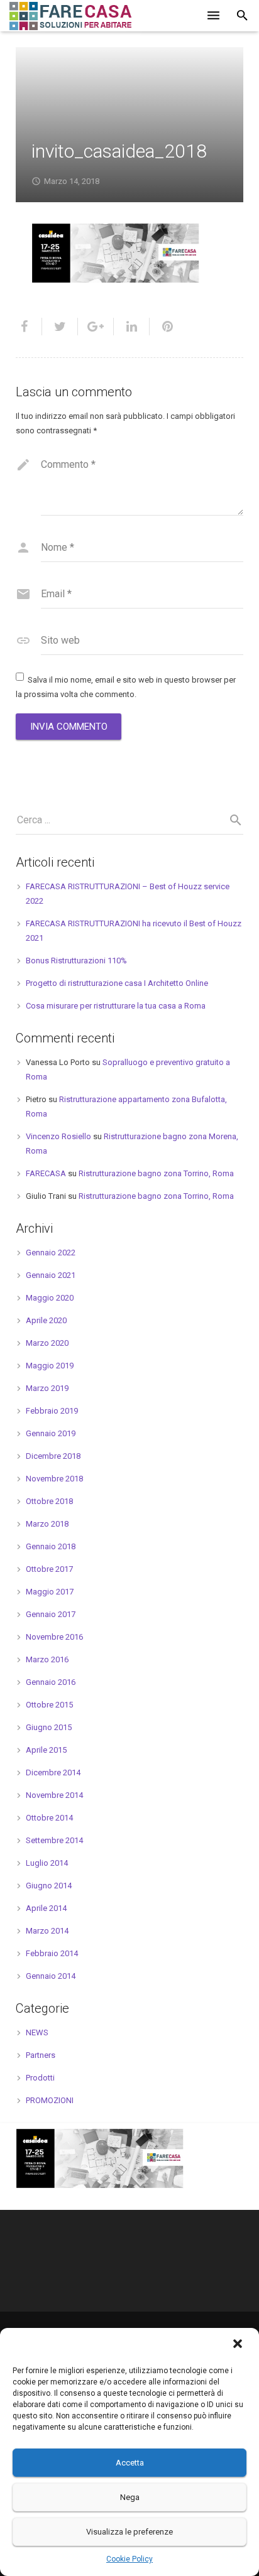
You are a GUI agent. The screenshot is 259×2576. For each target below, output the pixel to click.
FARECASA (46, 1173)
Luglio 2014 (47, 1863)
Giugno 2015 (49, 1727)
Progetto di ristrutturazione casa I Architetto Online (117, 983)
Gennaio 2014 (51, 1976)
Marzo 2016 (47, 1659)
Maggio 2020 (50, 1298)
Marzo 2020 (47, 1343)
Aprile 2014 (46, 1908)
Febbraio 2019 (52, 1411)
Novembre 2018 (54, 1479)
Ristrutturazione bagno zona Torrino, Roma (156, 1173)
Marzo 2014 (47, 1931)
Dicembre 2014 (53, 1772)
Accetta (130, 2463)
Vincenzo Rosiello (58, 1136)
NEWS (37, 2032)
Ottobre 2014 (49, 1818)
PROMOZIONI (50, 2100)
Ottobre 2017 (49, 1569)
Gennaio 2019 (51, 1433)
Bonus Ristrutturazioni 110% (76, 961)
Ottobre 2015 (49, 1705)
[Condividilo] (29, 327)
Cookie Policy (129, 2559)
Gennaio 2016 (51, 1682)
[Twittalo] (60, 327)
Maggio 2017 (50, 1592)
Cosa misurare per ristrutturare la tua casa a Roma (116, 1006)
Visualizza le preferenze (129, 2532)
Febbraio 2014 (52, 1953)
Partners (41, 2055)
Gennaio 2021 (51, 1275)
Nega (130, 2497)
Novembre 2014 (54, 1795)
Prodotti (40, 2078)
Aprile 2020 (46, 1320)
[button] (239, 2345)
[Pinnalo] (163, 327)
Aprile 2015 (46, 1750)
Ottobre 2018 (49, 1501)
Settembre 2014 (54, 1840)
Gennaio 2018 (51, 1546)
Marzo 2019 (47, 1388)
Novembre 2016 (54, 1637)
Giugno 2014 (49, 1886)
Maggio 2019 (50, 1366)
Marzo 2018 (47, 1524)
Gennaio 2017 (51, 1614)
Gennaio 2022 (51, 1253)
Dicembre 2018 (53, 1456)
